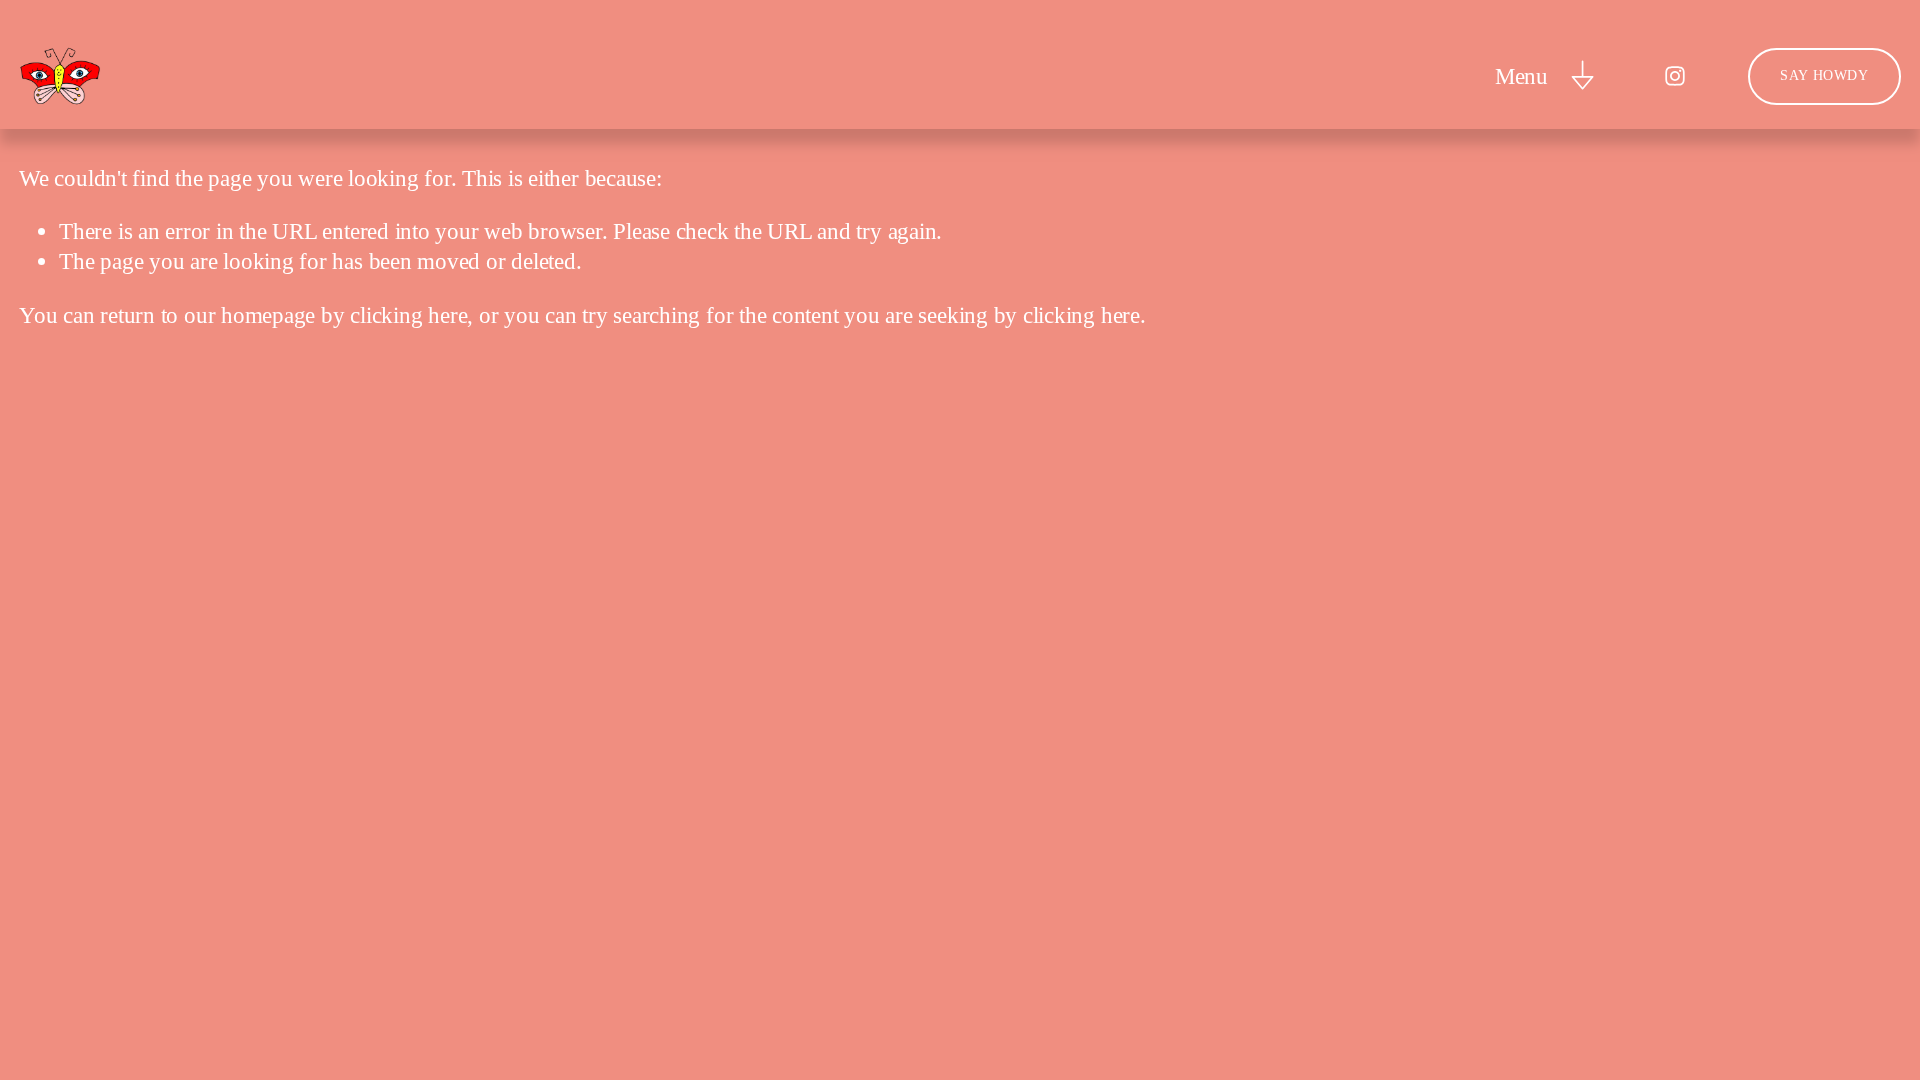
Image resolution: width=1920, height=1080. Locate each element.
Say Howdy (1824, 75)
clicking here (408, 315)
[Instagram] (1675, 76)
